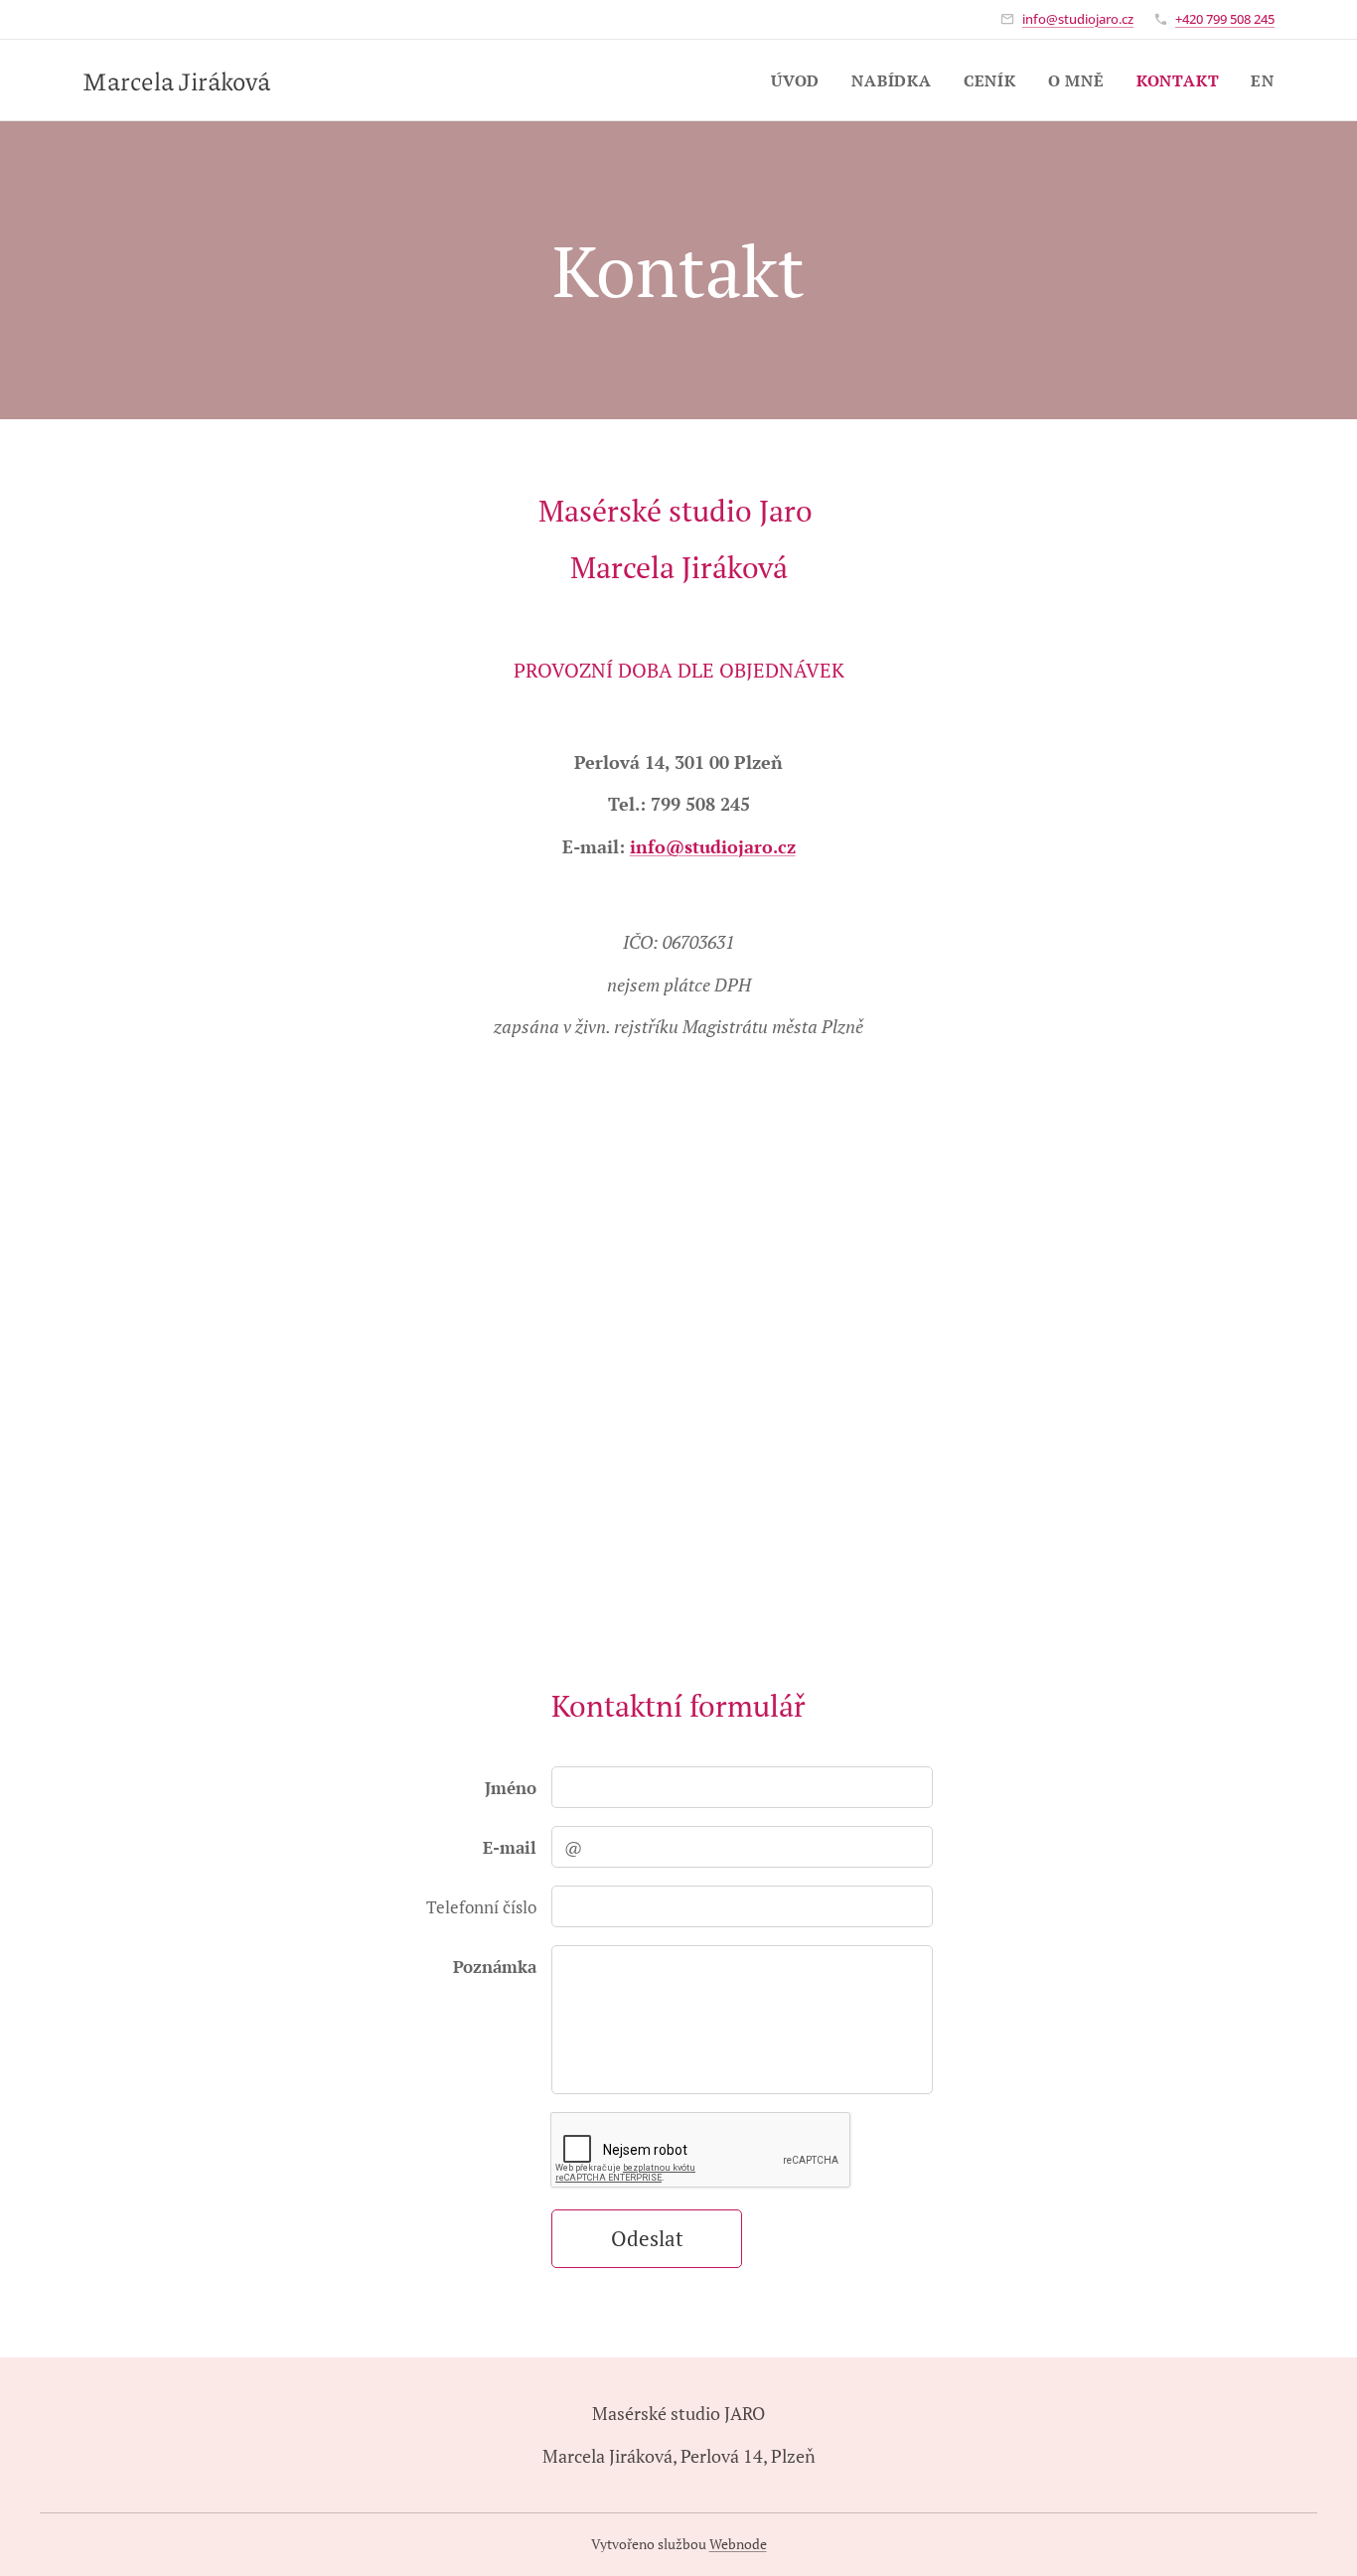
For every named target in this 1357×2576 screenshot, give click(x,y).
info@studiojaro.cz (1078, 19)
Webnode (738, 2544)
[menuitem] (801, 80)
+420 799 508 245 (1225, 19)
